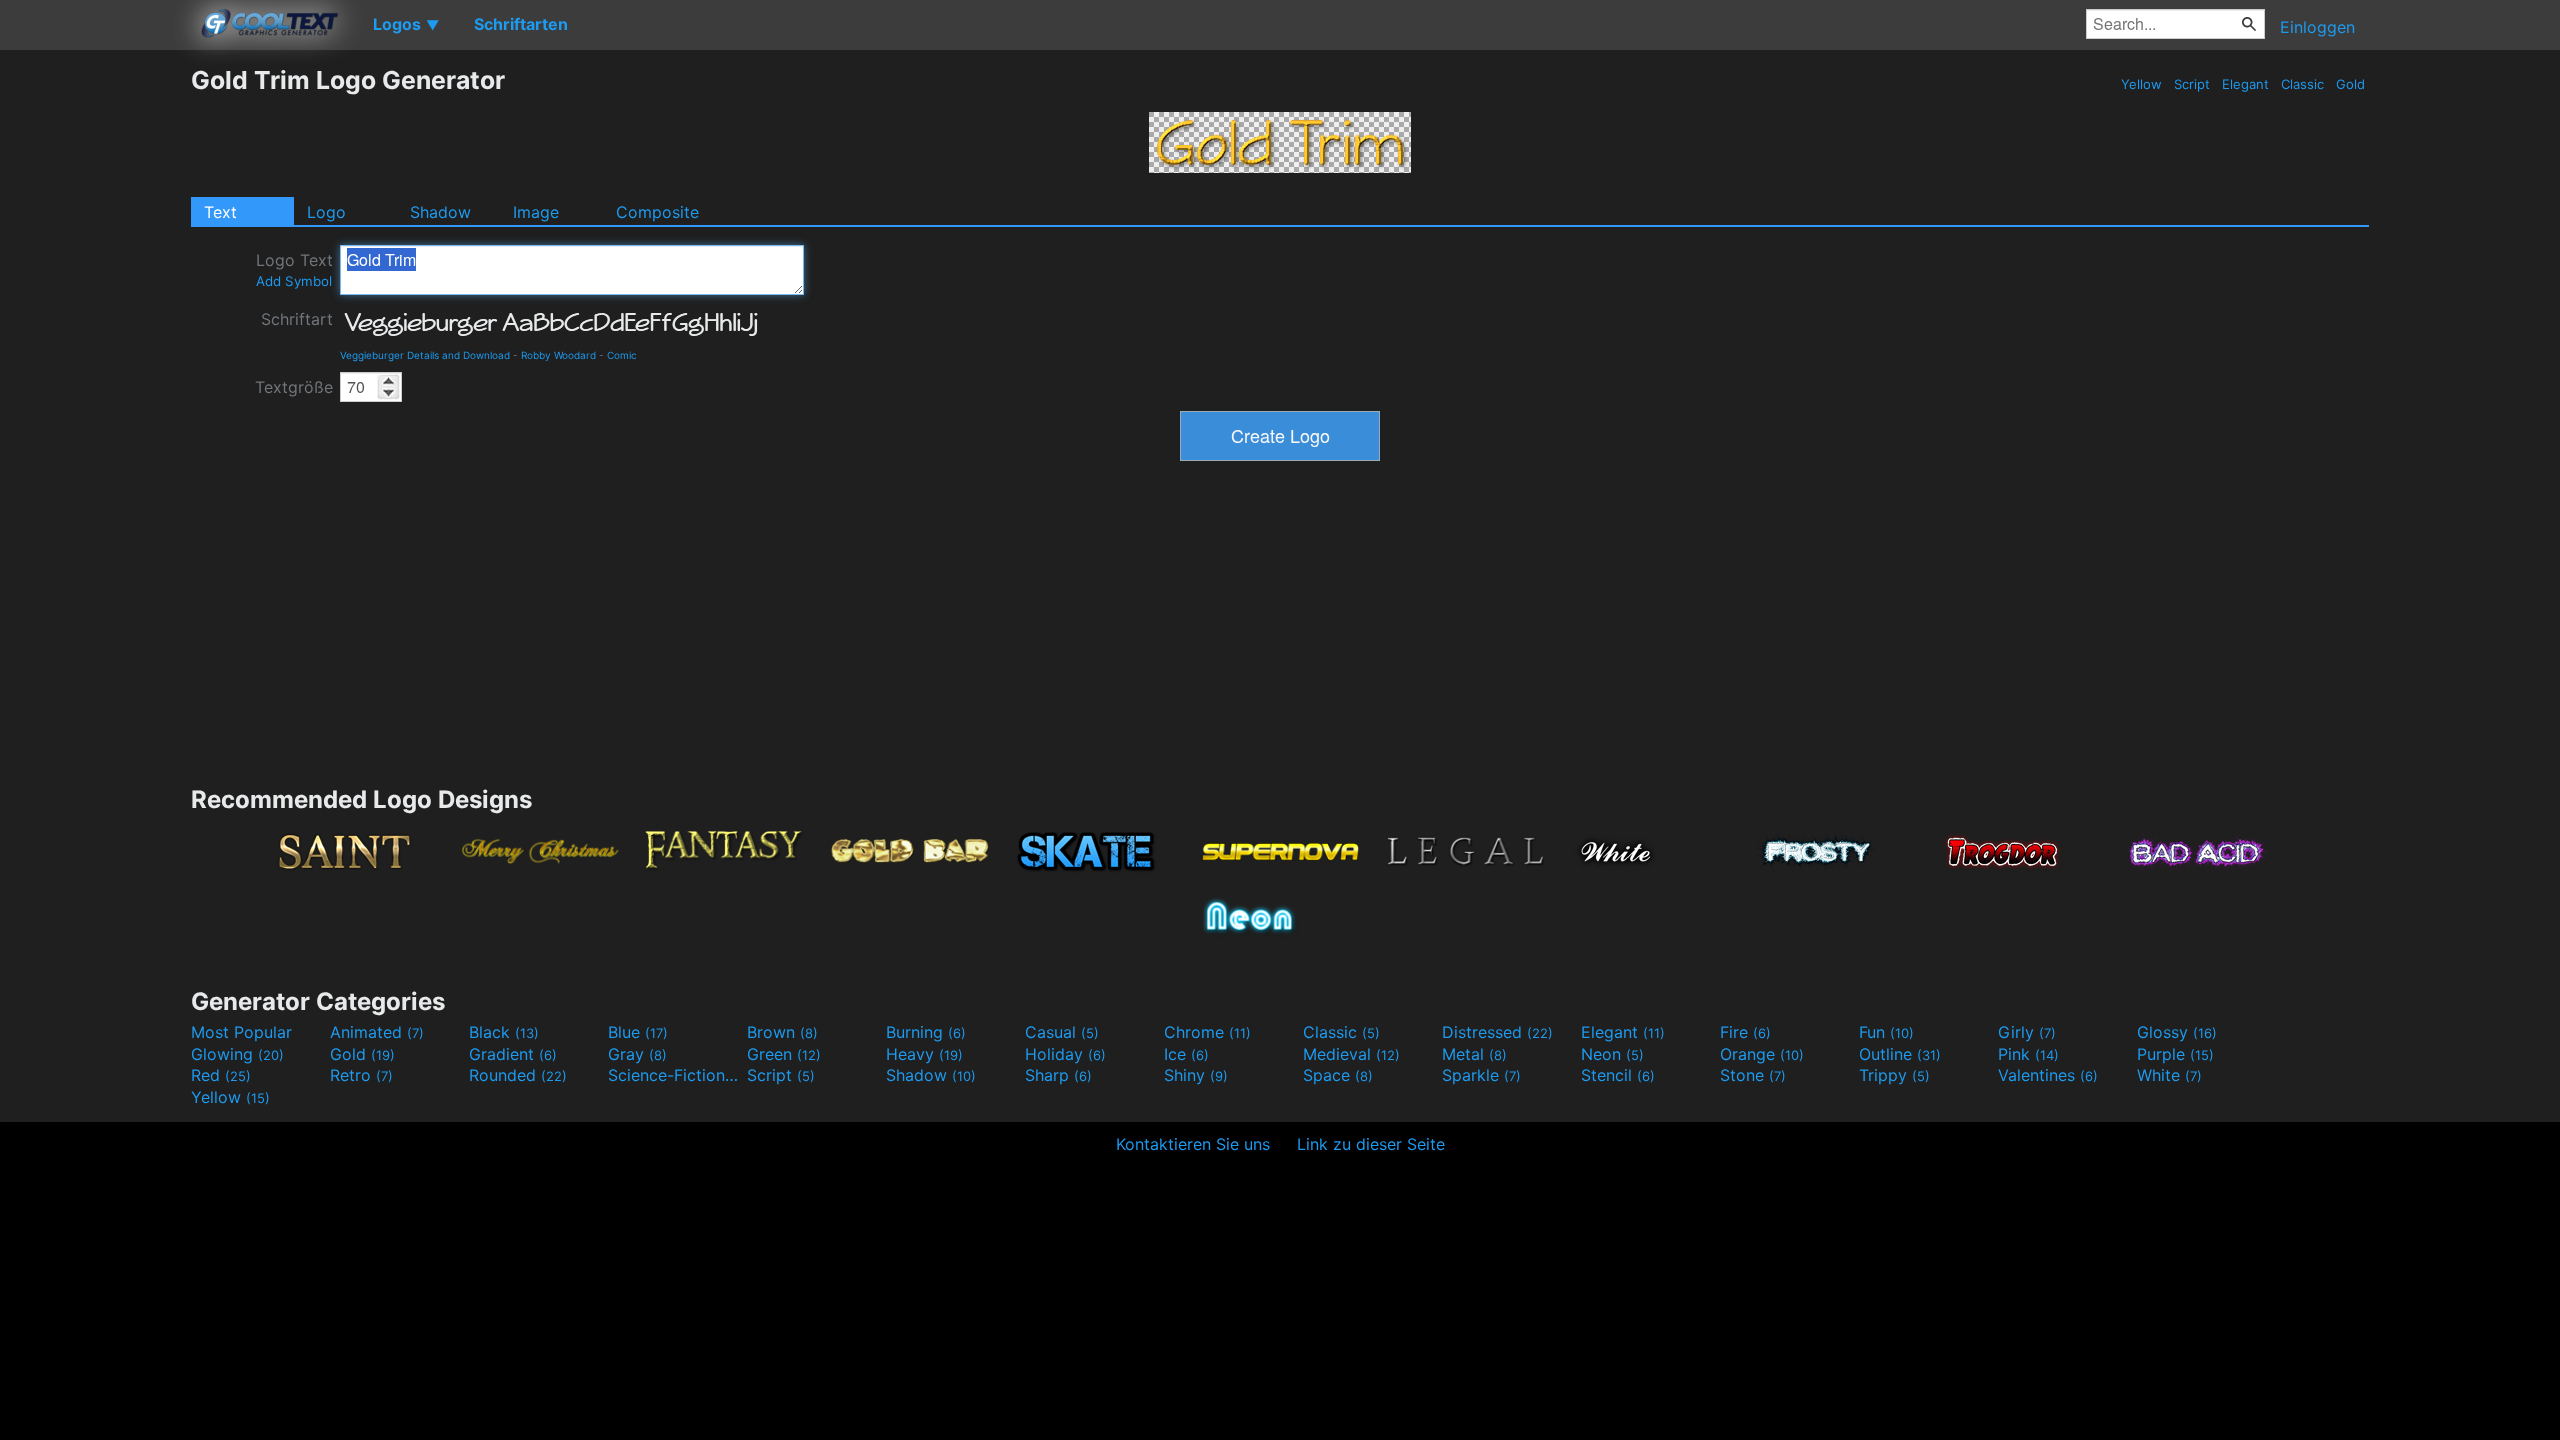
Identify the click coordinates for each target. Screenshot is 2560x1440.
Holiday (1065, 1054)
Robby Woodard (558, 355)
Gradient (513, 1054)
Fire (1745, 1032)
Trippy (1894, 1075)
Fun (1886, 1032)
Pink (2028, 1054)
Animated (377, 1032)
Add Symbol (294, 281)
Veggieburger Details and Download (425, 355)
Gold (2350, 84)
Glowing (237, 1054)
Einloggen (2317, 27)
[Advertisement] (95, 365)
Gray (637, 1054)
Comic (622, 355)
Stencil (1618, 1075)
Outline (1900, 1054)
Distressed (1497, 1032)
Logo (326, 212)
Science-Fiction (675, 1075)
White (2169, 1075)
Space (1338, 1075)
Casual (1062, 1032)
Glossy (2177, 1032)
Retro (361, 1075)
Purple (2175, 1054)
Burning (926, 1032)
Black (504, 1032)
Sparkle (1481, 1075)
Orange (1762, 1054)
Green (784, 1054)
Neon (1612, 1054)
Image (536, 212)
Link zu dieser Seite (1371, 1144)
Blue (638, 1032)
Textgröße (294, 387)
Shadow (440, 212)
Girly (2027, 1032)
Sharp (1058, 1075)
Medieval (1351, 1054)
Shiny (1196, 1075)
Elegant (2245, 84)
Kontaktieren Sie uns (1193, 1144)
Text (220, 212)
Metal (1474, 1054)
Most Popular (241, 1032)
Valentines (2048, 1075)
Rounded (518, 1075)
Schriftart (297, 319)
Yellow (2141, 84)
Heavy (924, 1054)
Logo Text (294, 269)
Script (2192, 84)
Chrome (1207, 1032)
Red (221, 1075)
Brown (782, 1032)
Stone (1753, 1075)
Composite (657, 212)
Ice (1186, 1054)
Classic (2302, 84)
